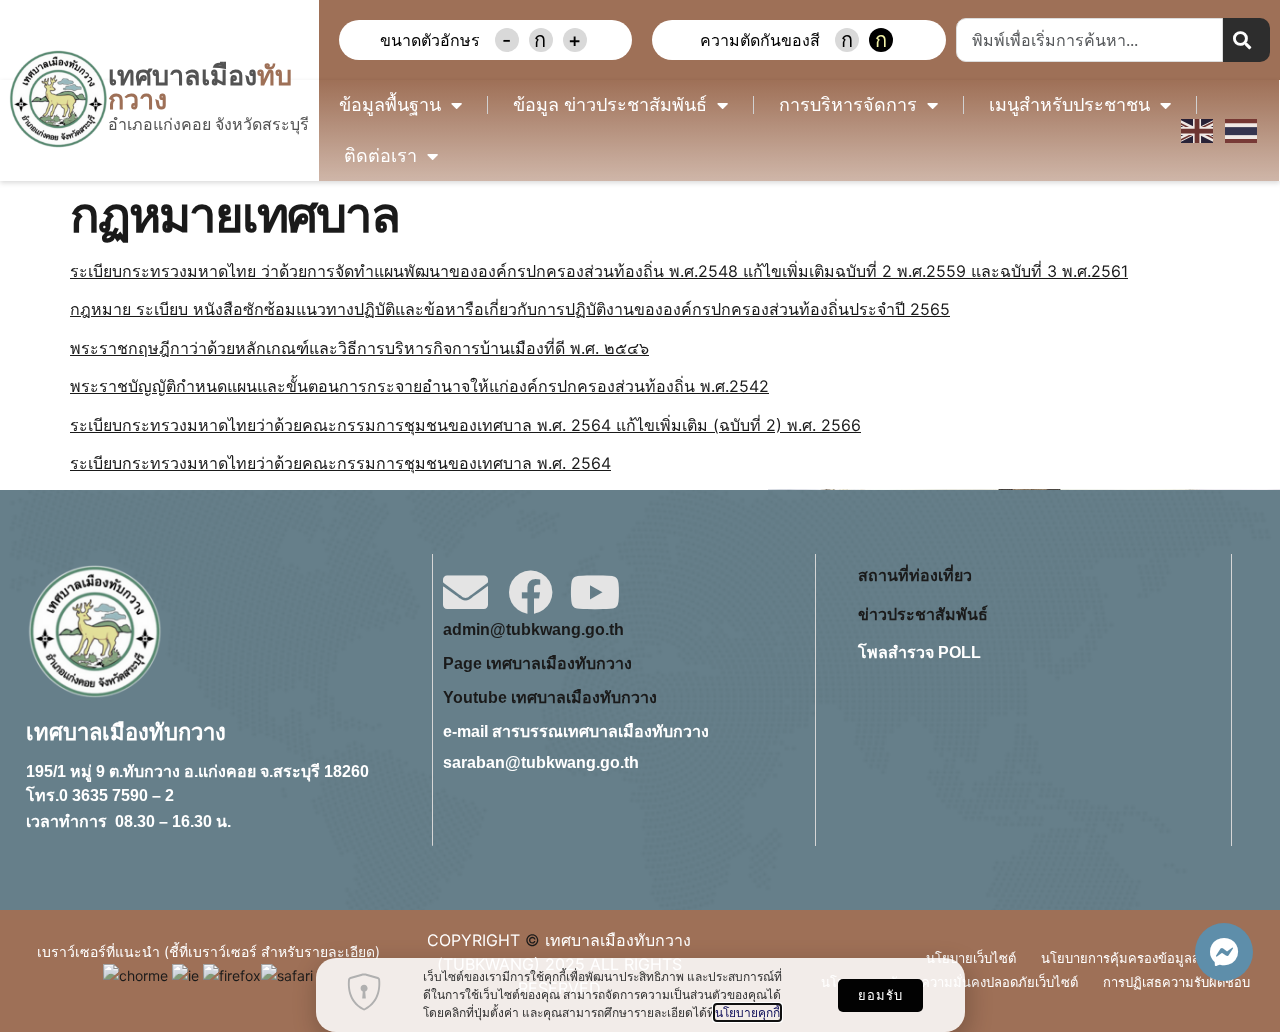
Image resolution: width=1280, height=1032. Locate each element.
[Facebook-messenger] (1224, 952)
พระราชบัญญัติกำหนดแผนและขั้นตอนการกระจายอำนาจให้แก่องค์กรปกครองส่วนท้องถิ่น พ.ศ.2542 (419, 386)
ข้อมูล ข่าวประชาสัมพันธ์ (610, 105)
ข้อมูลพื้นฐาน (390, 105)
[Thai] (1242, 130)
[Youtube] (595, 592)
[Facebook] (530, 592)
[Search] (1246, 40)
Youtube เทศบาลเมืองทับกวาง (550, 697)
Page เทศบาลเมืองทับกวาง (537, 663)
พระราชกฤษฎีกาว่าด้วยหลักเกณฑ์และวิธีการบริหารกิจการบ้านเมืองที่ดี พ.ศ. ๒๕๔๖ (359, 348)
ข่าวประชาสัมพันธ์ (923, 614)
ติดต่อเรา (380, 156)
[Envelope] (465, 592)
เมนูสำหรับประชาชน (1069, 105)
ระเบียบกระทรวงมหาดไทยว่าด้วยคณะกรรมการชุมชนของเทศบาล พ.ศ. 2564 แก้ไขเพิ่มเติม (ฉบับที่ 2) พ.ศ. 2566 (465, 425)
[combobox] (1089, 40)
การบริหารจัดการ (848, 105)
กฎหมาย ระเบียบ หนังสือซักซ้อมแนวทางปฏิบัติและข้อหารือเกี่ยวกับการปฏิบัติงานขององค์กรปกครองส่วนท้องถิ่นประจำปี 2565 (510, 309)
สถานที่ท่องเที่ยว (915, 575)
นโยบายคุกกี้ (747, 1012)
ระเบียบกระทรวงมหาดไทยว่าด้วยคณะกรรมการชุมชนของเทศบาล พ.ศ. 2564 (340, 463)
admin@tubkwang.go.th (533, 629)
